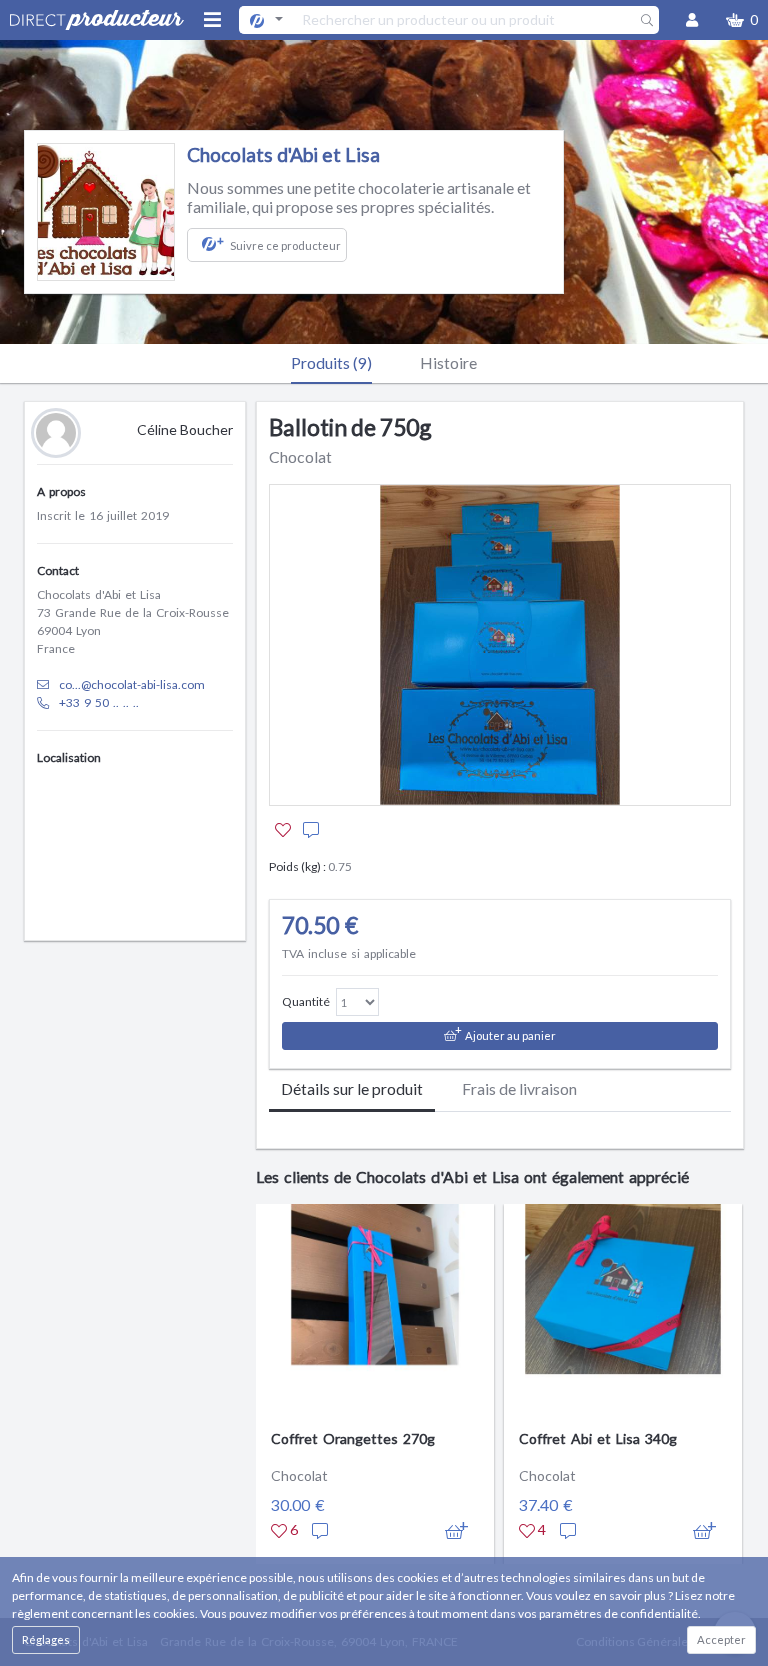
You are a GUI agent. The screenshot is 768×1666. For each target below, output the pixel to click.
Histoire (448, 362)
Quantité (306, 1001)
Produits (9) (331, 362)
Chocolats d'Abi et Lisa (283, 154)
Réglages (46, 1639)
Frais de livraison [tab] (519, 1088)
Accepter (721, 1639)
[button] (742, 20)
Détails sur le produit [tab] (352, 1088)
